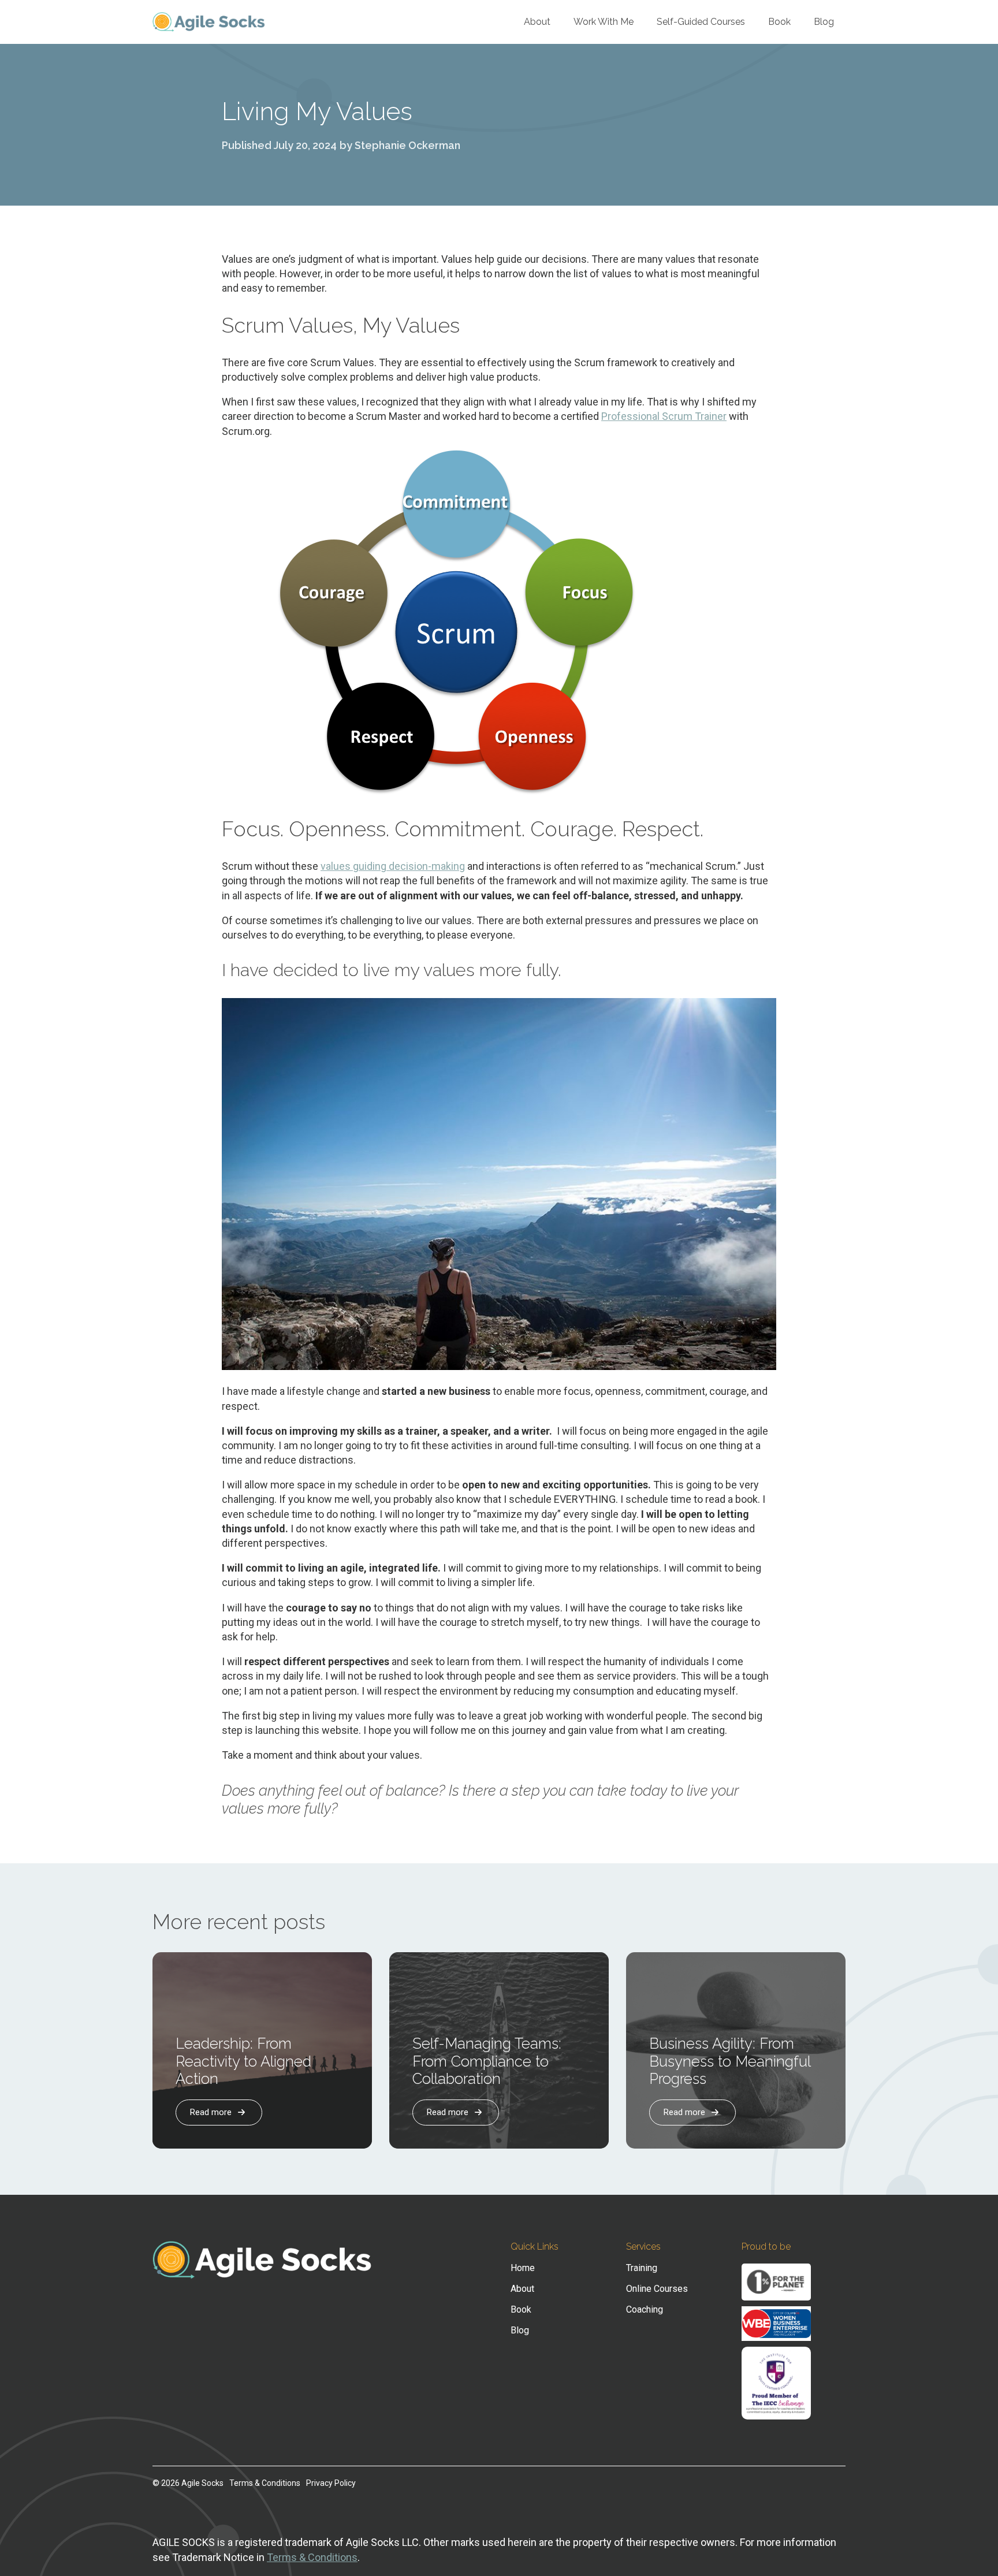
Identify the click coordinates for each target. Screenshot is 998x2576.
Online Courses (657, 2289)
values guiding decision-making (393, 866)
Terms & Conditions (265, 2483)
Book (779, 22)
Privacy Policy (331, 2483)
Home (523, 2268)
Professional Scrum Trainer (664, 416)
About (537, 22)
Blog (824, 22)
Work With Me (604, 22)
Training (642, 2268)
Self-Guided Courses (701, 22)
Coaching (645, 2310)
